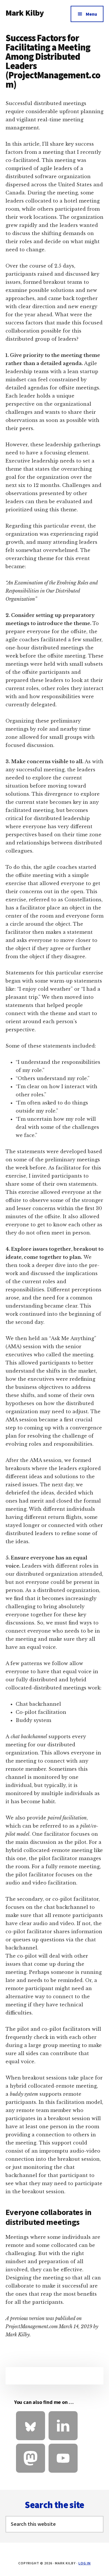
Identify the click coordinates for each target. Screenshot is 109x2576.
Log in (85, 2563)
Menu (91, 14)
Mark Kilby (25, 13)
